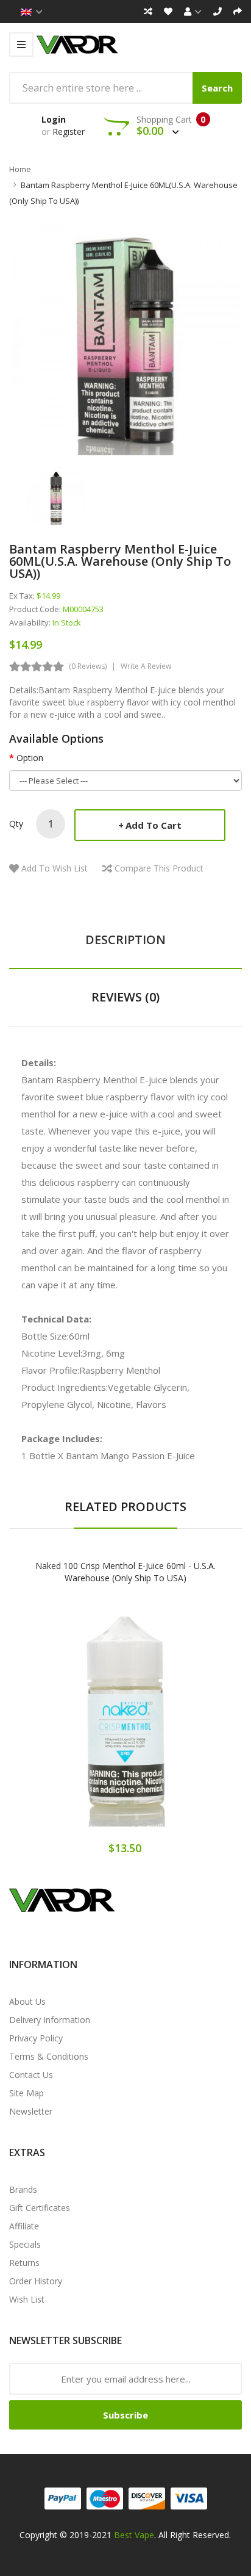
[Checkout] (238, 12)
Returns (24, 2263)
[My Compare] (148, 12)
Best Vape (134, 2535)
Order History (36, 2281)
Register (69, 132)
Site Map (27, 2093)
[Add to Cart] (83, 1722)
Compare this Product (159, 868)
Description (125, 940)
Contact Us (31, 2075)
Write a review (146, 666)
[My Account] (193, 12)
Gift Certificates (40, 2208)
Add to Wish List (55, 868)
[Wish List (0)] (168, 12)
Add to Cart (154, 825)
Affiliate (24, 2226)
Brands (23, 2189)
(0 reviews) (88, 666)
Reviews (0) (125, 997)
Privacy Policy (36, 2038)
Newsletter (31, 2111)
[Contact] (217, 12)
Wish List (27, 2299)
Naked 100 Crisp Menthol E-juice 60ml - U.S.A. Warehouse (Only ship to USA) (125, 1572)
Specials (25, 2244)
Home (20, 169)
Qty (16, 824)
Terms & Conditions (49, 2056)
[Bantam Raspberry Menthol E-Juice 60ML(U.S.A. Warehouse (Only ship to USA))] (56, 495)
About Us (27, 2001)
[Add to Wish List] (125, 1722)
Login (54, 119)
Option (30, 758)
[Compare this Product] (168, 1722)
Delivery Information (50, 2020)
